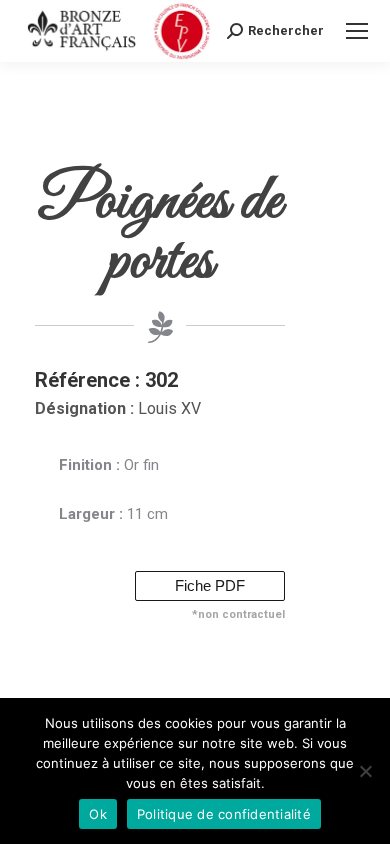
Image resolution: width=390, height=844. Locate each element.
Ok (98, 814)
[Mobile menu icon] (357, 31)
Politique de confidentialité (224, 814)
